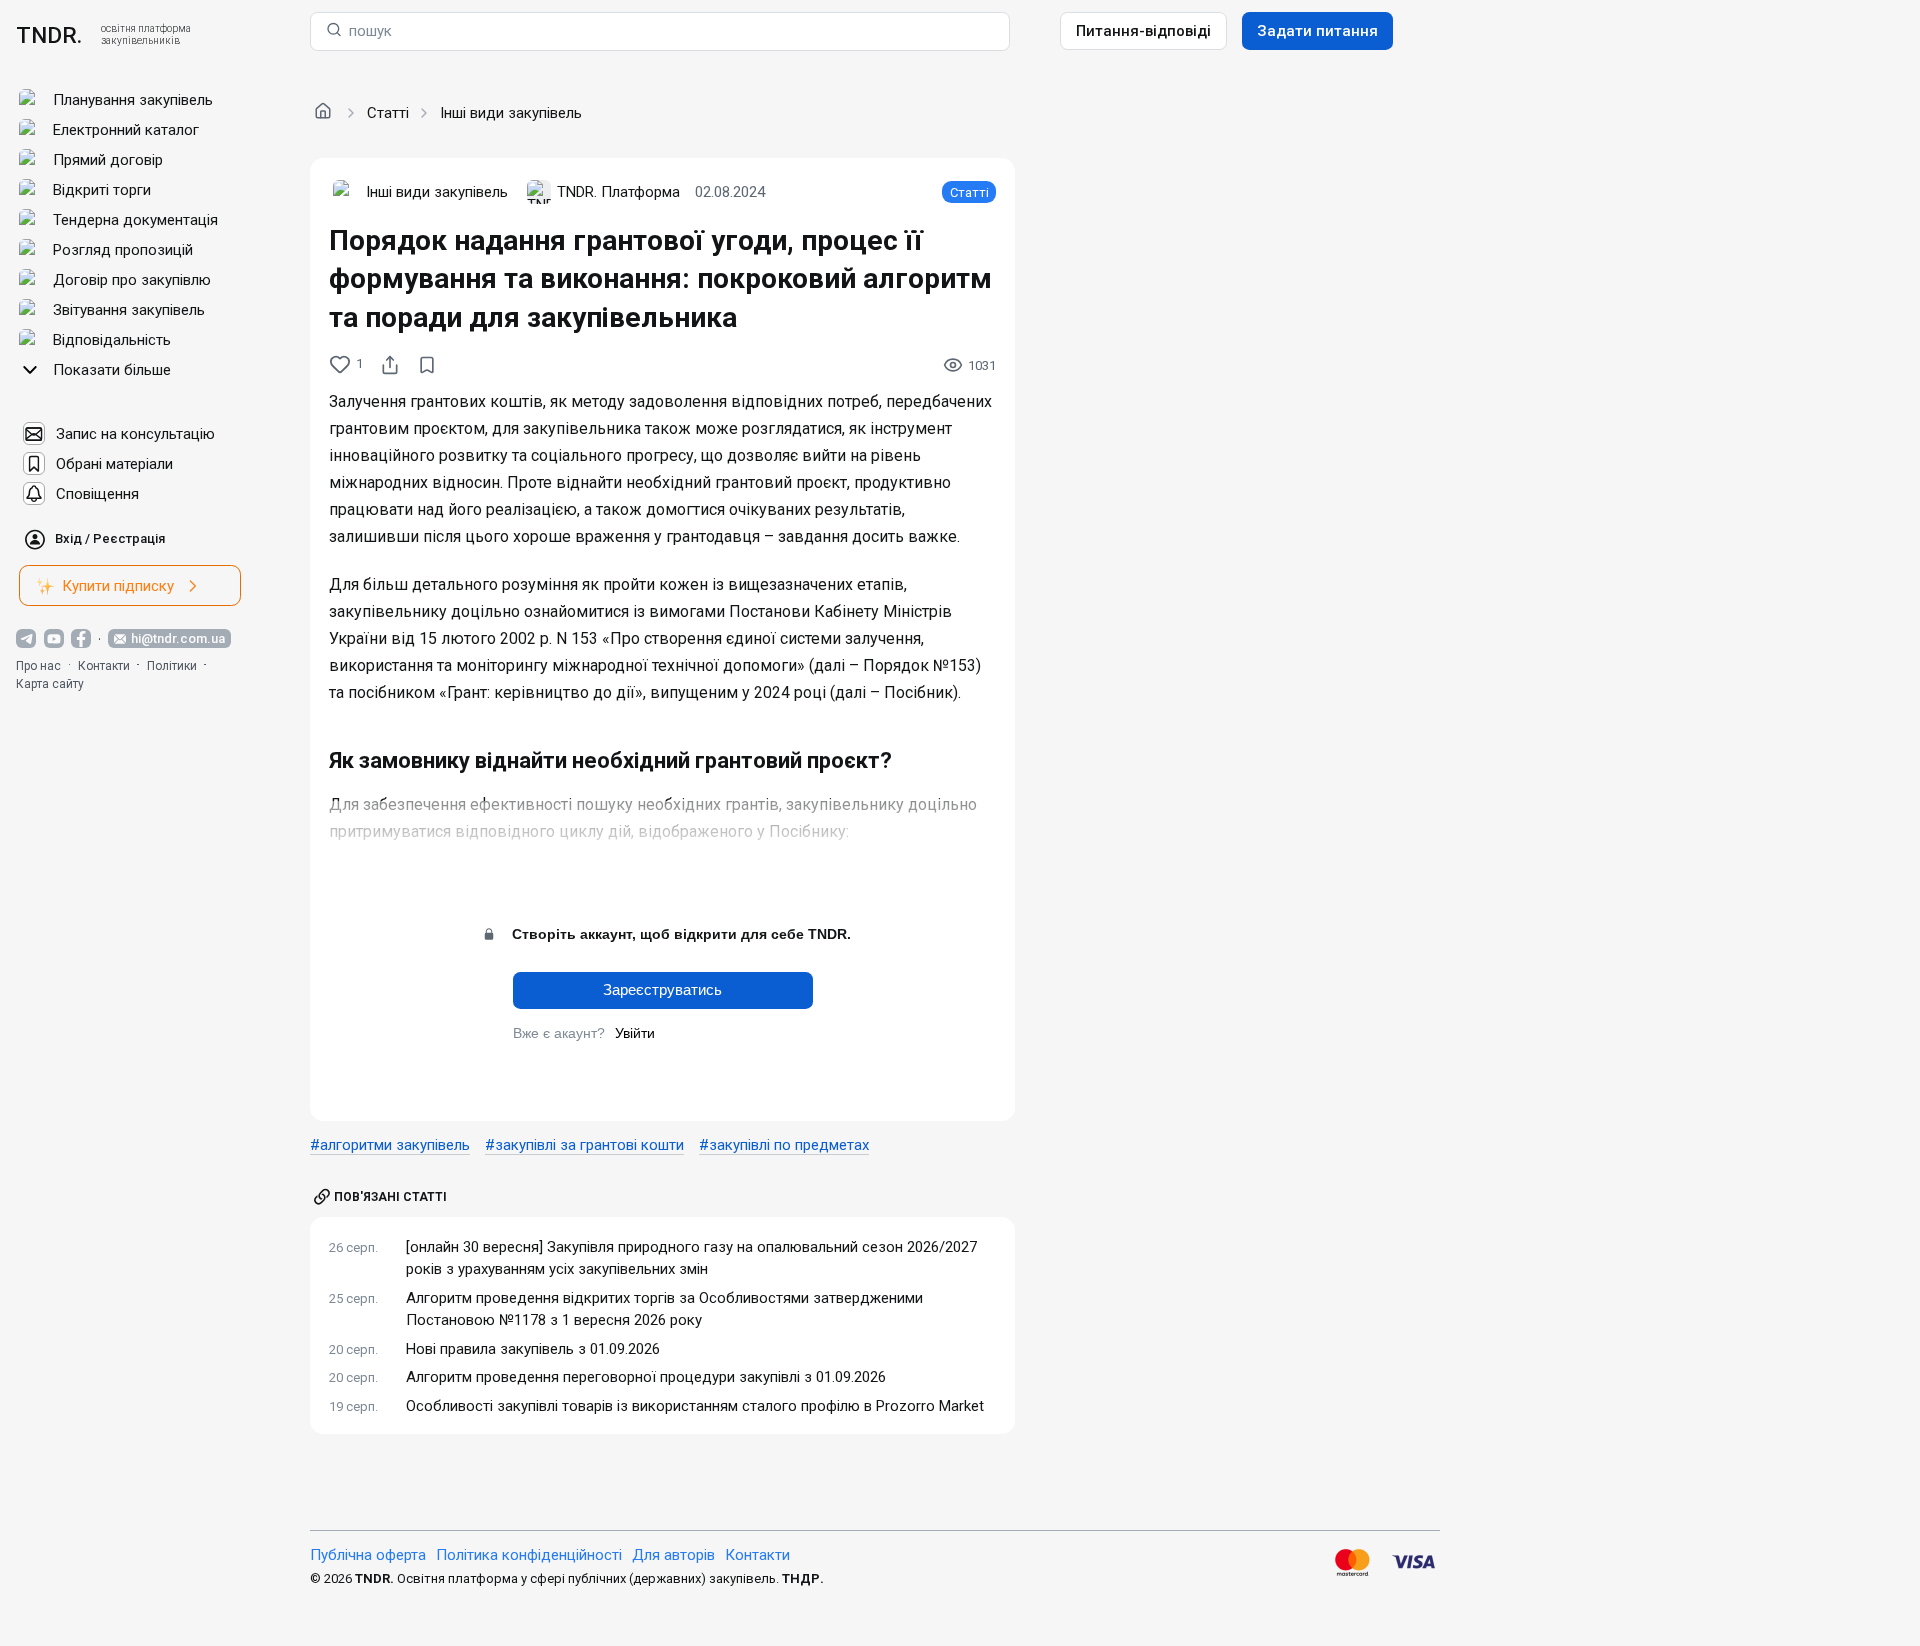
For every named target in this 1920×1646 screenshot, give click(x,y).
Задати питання (1317, 31)
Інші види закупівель (511, 113)
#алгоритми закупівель (390, 1145)
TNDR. (49, 35)
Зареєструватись (662, 989)
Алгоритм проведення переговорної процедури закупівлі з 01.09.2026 (646, 1377)
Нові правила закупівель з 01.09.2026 (533, 1349)
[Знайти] (334, 31)
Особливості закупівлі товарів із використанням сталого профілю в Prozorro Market (695, 1406)
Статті (388, 113)
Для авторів (673, 1555)
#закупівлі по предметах (784, 1145)
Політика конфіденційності (529, 1555)
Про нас (38, 666)
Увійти (635, 1033)
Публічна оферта (368, 1555)
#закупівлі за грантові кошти (584, 1145)
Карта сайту (50, 684)
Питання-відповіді (1143, 31)
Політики (172, 666)
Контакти (104, 666)
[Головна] (323, 112)
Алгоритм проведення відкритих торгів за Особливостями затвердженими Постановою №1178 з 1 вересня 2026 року (664, 1309)
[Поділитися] (390, 365)
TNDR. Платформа (618, 192)
